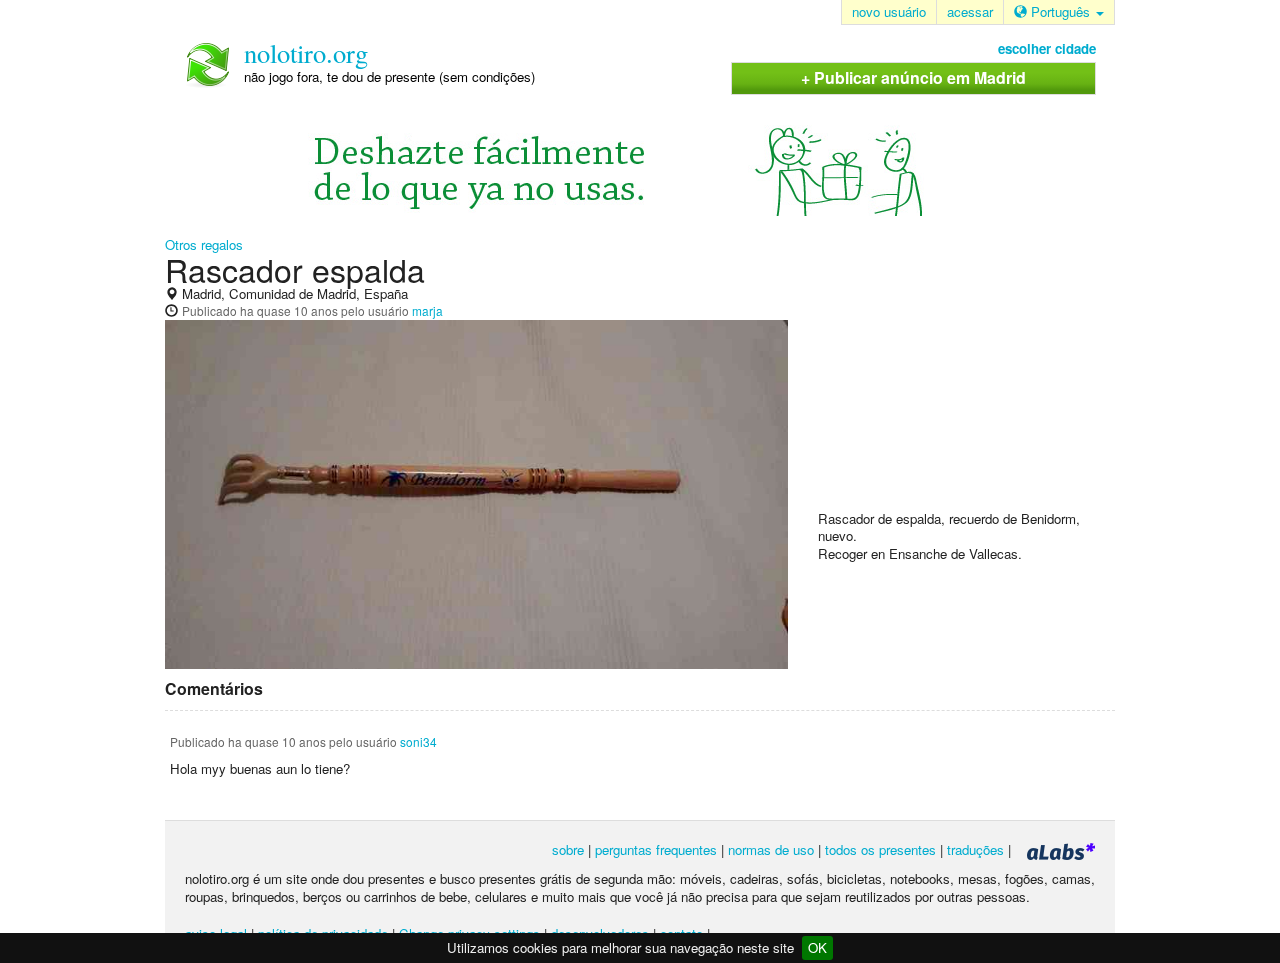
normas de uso (771, 849)
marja (427, 310)
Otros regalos (204, 244)
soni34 (418, 741)
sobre (568, 849)
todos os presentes (880, 849)
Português (1060, 11)
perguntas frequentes (656, 849)
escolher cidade (1047, 48)
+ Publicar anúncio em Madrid (913, 77)
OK (817, 947)
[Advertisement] (968, 381)
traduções (975, 849)
